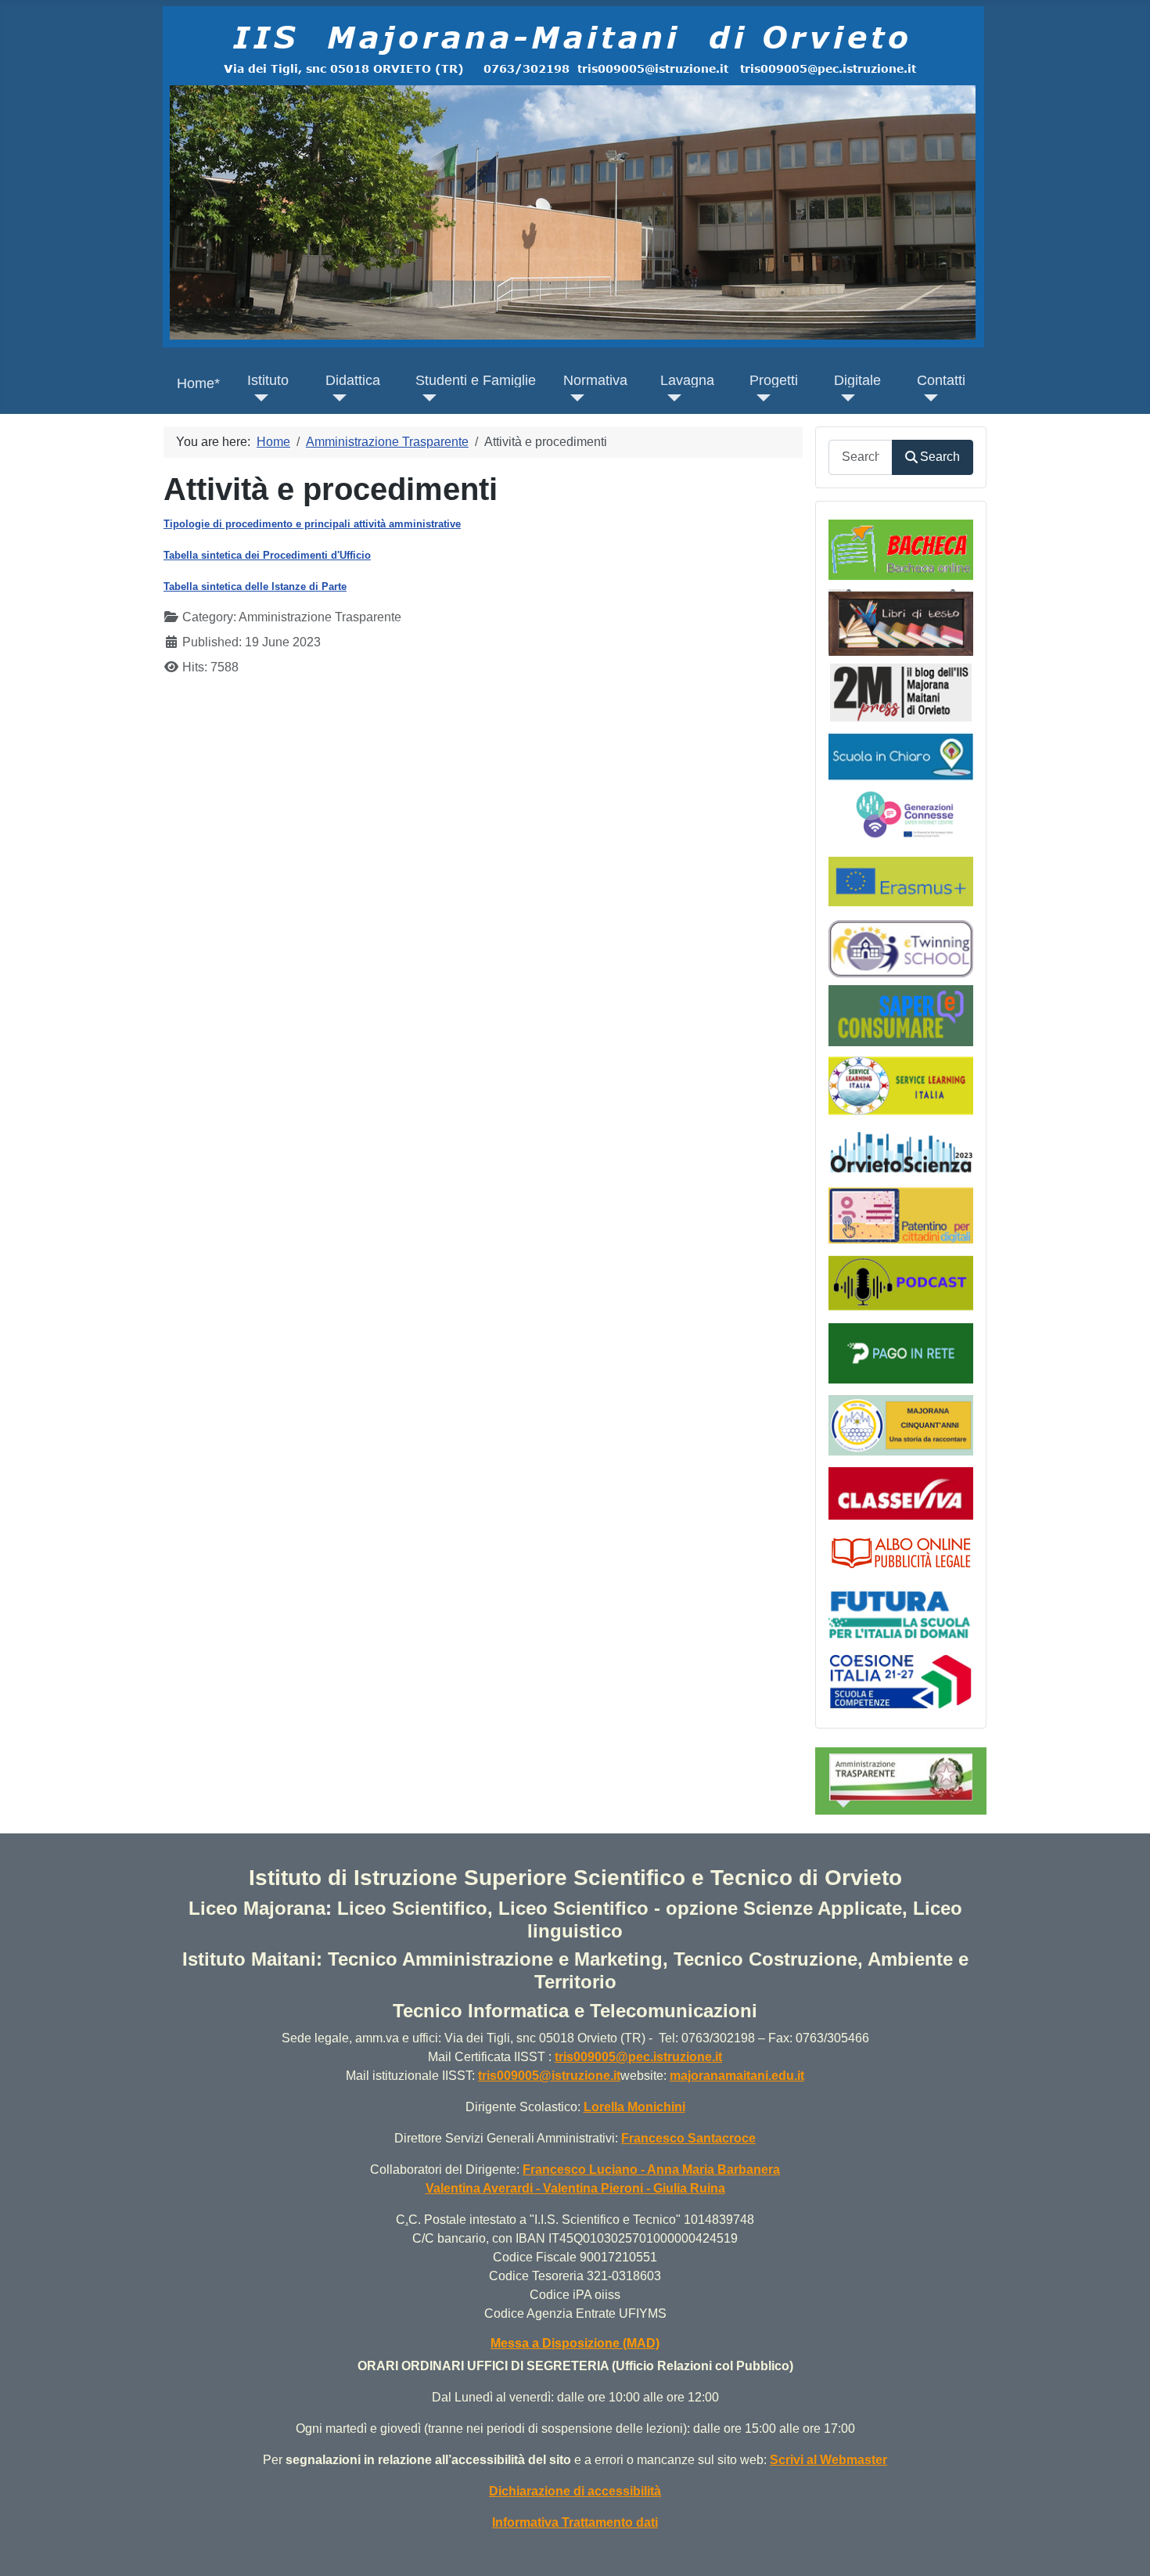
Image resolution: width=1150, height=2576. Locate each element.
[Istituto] (258, 398)
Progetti (774, 380)
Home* (198, 383)
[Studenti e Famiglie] (426, 398)
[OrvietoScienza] (901, 1151)
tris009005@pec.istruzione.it (638, 2057)
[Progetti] (760, 398)
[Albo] (900, 1551)
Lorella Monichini (634, 2107)
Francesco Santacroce (688, 2138)
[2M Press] (901, 691)
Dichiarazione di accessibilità (575, 2491)
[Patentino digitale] (901, 1216)
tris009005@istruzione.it (549, 2076)
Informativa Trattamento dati (575, 2522)
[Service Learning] (901, 1084)
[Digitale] (845, 398)
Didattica (353, 380)
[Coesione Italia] (901, 1680)
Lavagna (687, 380)
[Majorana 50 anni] (901, 1425)
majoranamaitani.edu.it (737, 2076)
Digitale (857, 380)
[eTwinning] (901, 948)
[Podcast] (901, 1282)
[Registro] (901, 1492)
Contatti (941, 380)
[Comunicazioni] (901, 549)
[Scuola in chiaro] (901, 756)
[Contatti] (927, 398)
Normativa (595, 380)
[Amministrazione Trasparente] (840, 1804)
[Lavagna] (671, 398)
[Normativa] (574, 398)
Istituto (268, 380)
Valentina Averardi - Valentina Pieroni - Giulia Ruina (575, 2188)
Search (940, 457)
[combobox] (861, 457)
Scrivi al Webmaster (828, 2460)
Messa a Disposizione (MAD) (575, 2343)
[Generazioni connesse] (906, 813)
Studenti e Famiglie (476, 380)
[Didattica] (336, 398)
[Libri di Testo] (901, 622)
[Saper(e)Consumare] (901, 1015)
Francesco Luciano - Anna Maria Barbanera (651, 2169)
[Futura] (901, 1613)
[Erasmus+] (901, 881)
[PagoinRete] (901, 1352)
